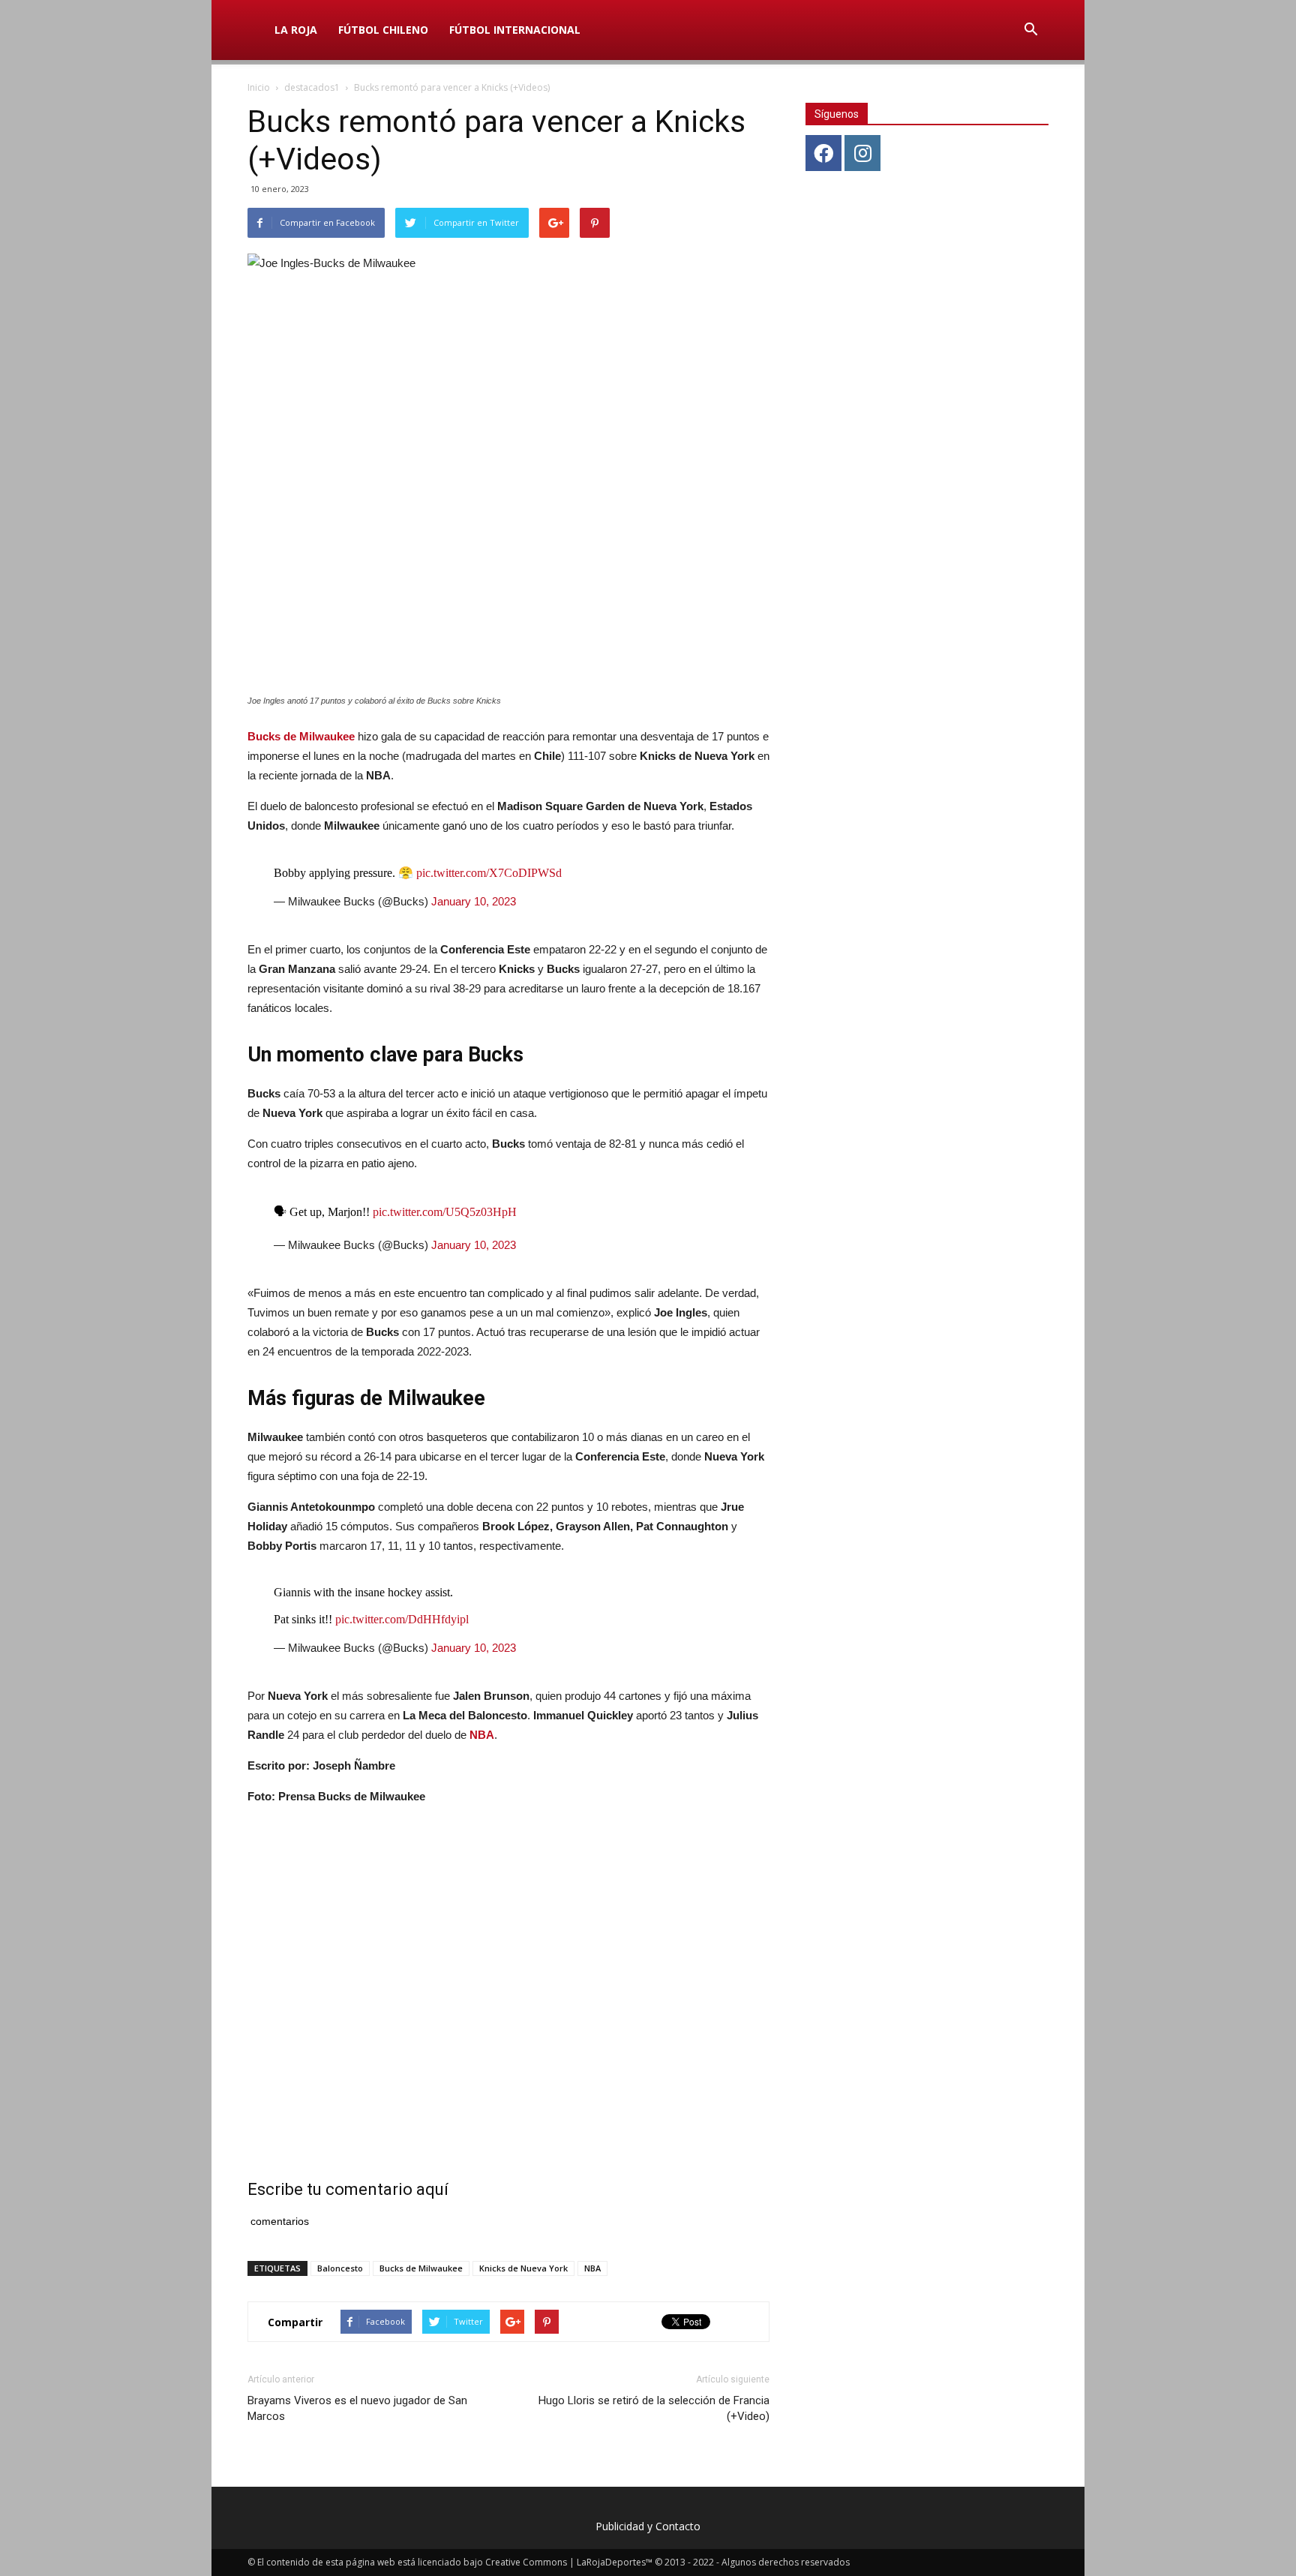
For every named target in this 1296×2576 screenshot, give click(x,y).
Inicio (259, 87)
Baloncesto (340, 2268)
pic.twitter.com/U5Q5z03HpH (445, 1212)
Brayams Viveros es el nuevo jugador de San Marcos (357, 2408)
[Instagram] (862, 153)
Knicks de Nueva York (523, 2268)
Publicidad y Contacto (648, 2526)
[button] (1030, 30)
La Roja (296, 30)
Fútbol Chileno (383, 30)
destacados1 (312, 87)
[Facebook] (823, 153)
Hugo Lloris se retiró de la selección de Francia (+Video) (654, 2408)
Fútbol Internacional (515, 30)
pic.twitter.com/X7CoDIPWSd (489, 873)
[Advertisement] (508, 1974)
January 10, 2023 (474, 901)
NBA (482, 1735)
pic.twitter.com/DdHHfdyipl (402, 1619)
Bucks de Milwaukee (301, 736)
